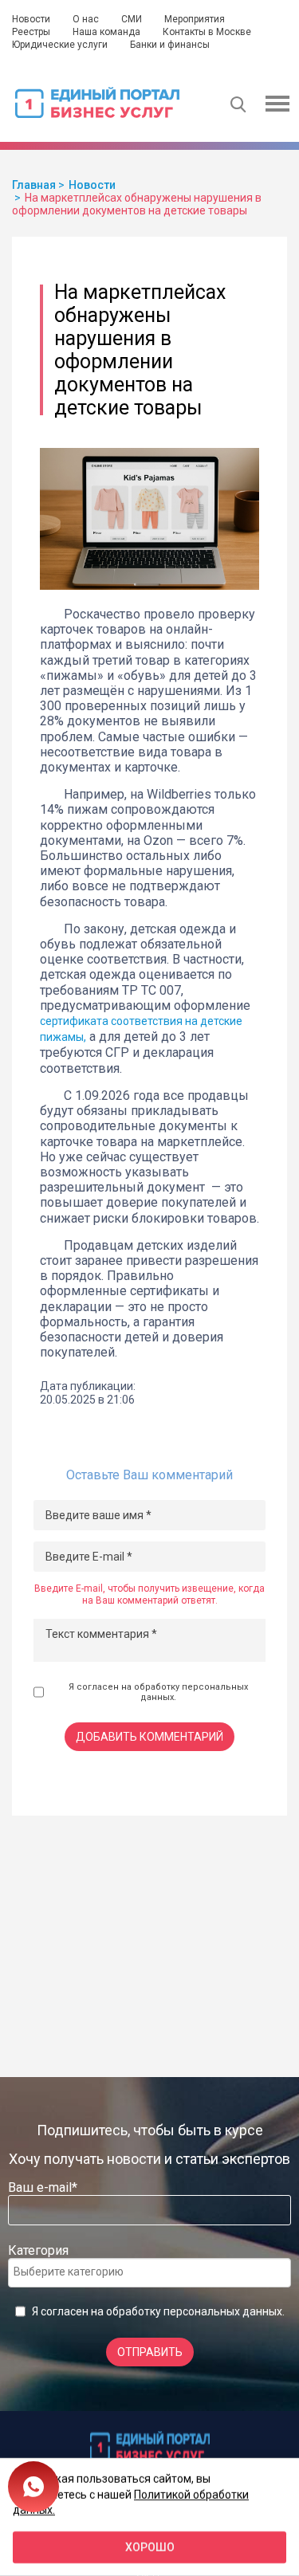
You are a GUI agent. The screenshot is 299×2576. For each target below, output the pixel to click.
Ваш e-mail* (43, 2187)
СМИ (132, 19)
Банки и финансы (170, 45)
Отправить (150, 2352)
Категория (38, 2250)
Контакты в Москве (207, 32)
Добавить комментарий (149, 1737)
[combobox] (149, 2273)
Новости (31, 19)
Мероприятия (195, 19)
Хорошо (150, 2547)
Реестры (31, 32)
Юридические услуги (60, 45)
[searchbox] (77, 2272)
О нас (86, 19)
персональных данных (223, 2311)
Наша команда (106, 32)
